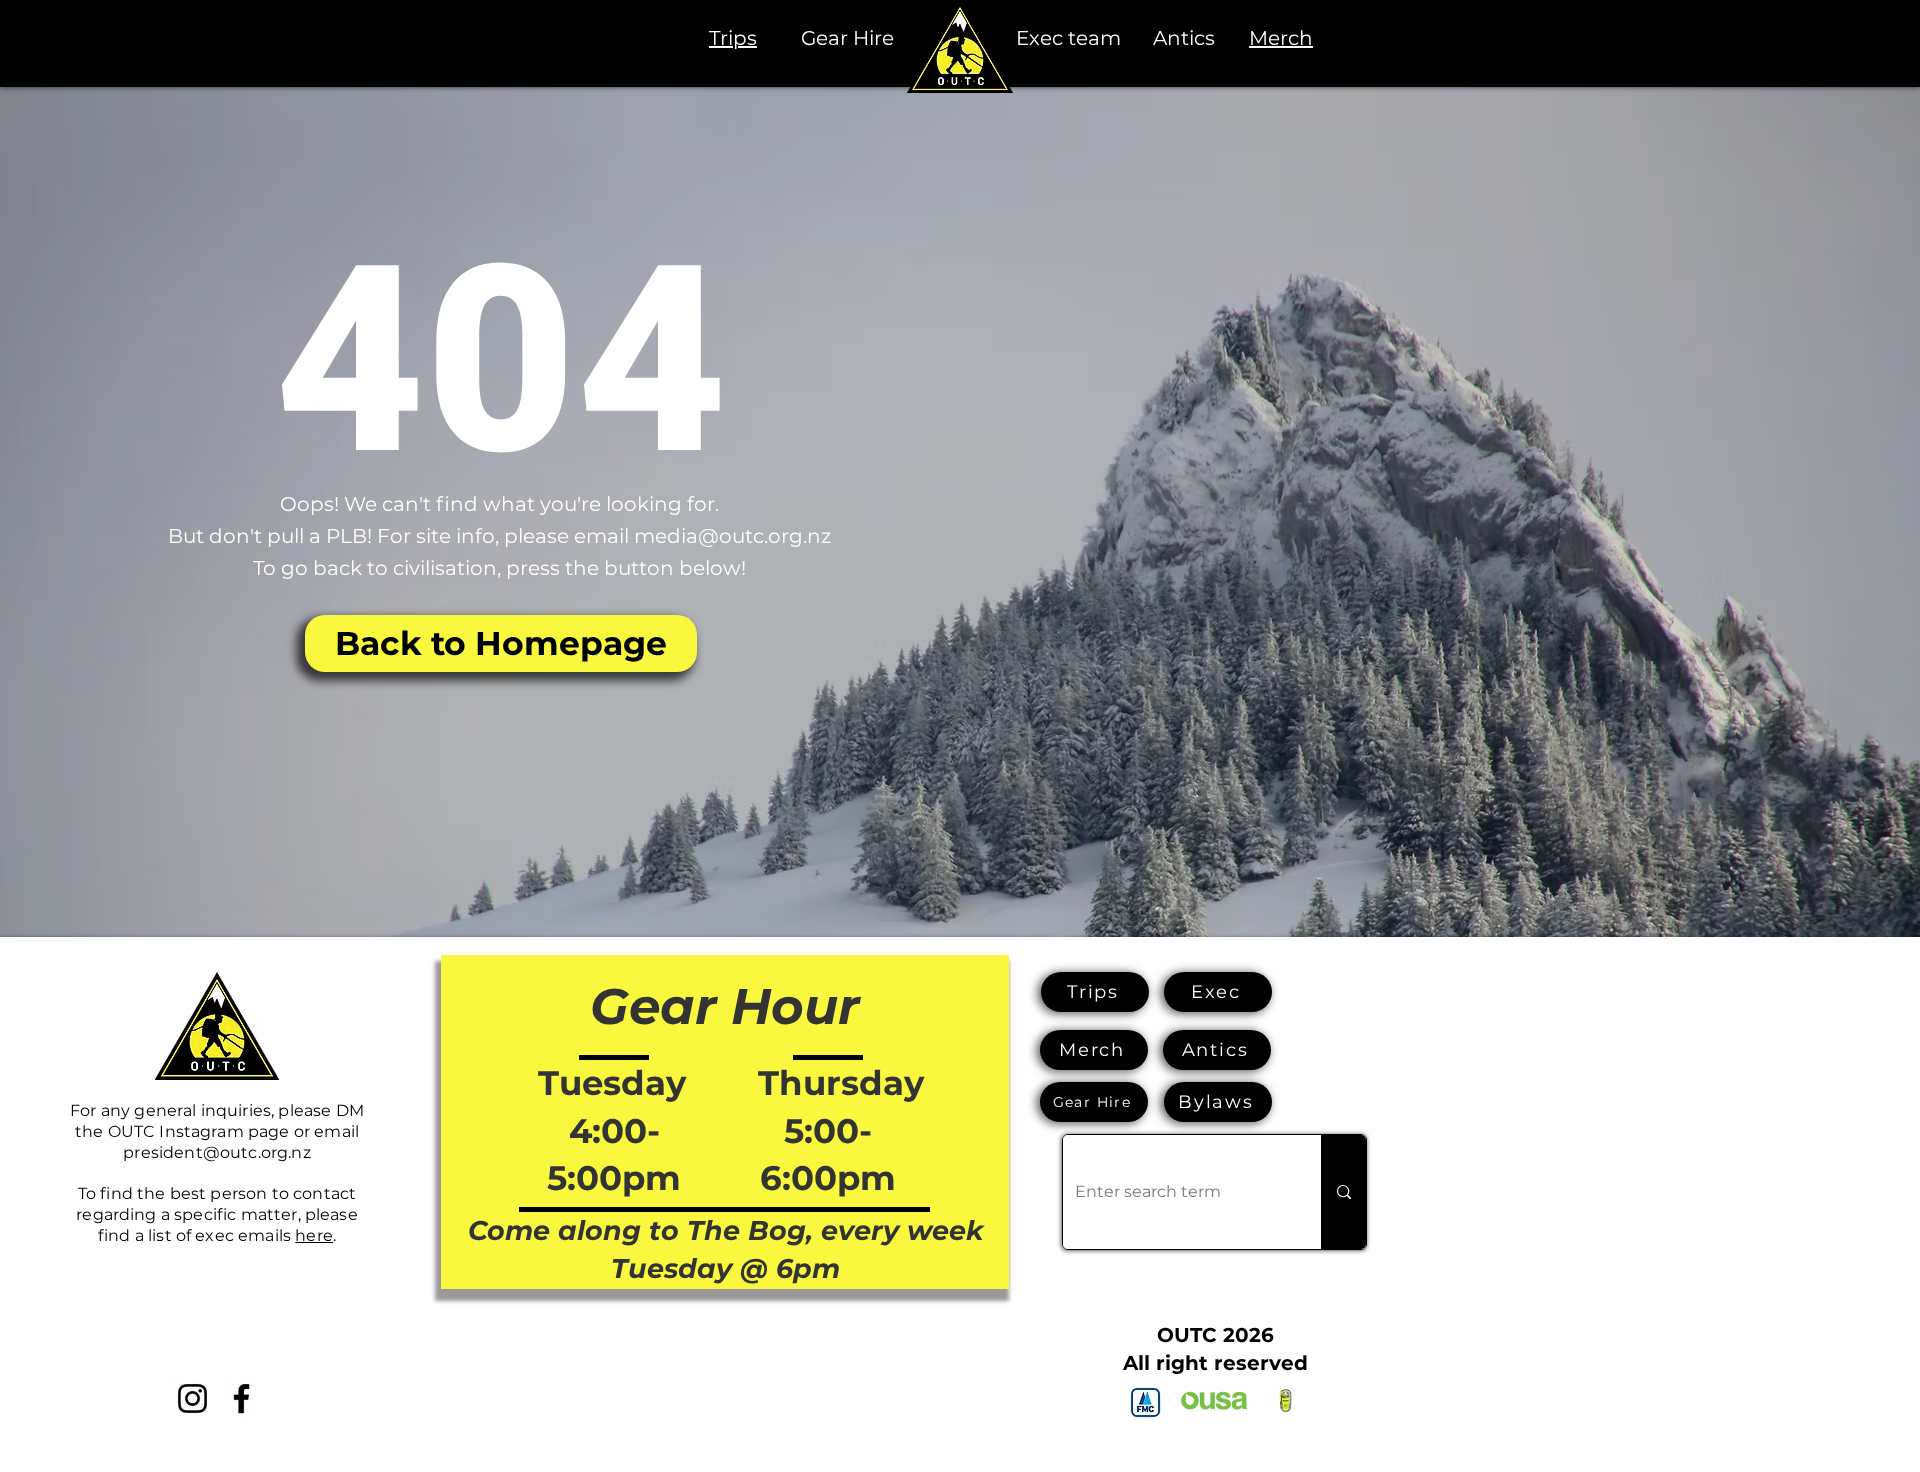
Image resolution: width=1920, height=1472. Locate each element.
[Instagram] (192, 1398)
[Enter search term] (1343, 1192)
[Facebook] (241, 1398)
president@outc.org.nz (216, 1152)
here (314, 1235)
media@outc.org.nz (732, 536)
